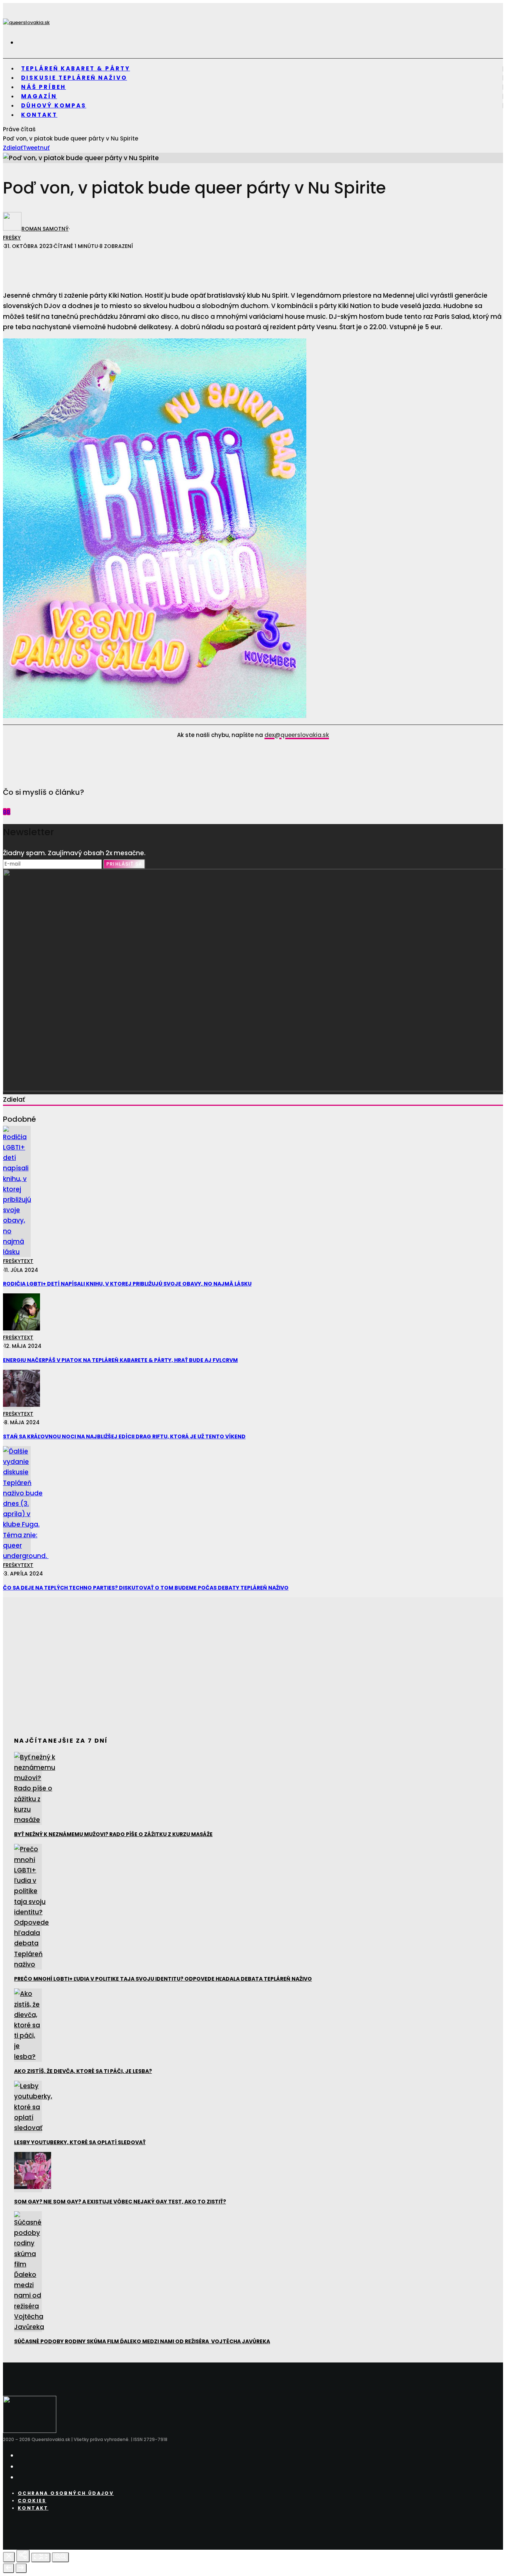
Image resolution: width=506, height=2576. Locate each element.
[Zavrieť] (9, 2557)
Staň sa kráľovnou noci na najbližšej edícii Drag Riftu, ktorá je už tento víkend (124, 1436)
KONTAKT (39, 115)
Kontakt (33, 2508)
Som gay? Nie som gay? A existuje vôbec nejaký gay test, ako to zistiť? (120, 2202)
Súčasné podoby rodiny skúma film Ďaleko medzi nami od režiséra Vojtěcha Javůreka (142, 2341)
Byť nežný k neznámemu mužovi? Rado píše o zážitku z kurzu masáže (113, 1834)
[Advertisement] (126, 266)
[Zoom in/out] (60, 2557)
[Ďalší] (21, 2568)
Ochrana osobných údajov (66, 2493)
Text (27, 1261)
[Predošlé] (9, 2568)
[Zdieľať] (23, 2556)
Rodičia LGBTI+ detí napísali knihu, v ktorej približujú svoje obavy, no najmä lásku (127, 1284)
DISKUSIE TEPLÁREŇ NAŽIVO (74, 78)
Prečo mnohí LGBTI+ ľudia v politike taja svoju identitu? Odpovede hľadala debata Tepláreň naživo (163, 1979)
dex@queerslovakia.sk (297, 735)
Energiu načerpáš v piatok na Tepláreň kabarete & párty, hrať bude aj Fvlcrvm (120, 1360)
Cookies (32, 2501)
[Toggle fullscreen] (41, 2557)
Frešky (12, 238)
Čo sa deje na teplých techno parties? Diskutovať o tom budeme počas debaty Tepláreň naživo (146, 1588)
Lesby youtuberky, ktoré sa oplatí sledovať (80, 2142)
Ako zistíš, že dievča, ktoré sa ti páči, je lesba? (83, 2071)
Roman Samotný (45, 229)
